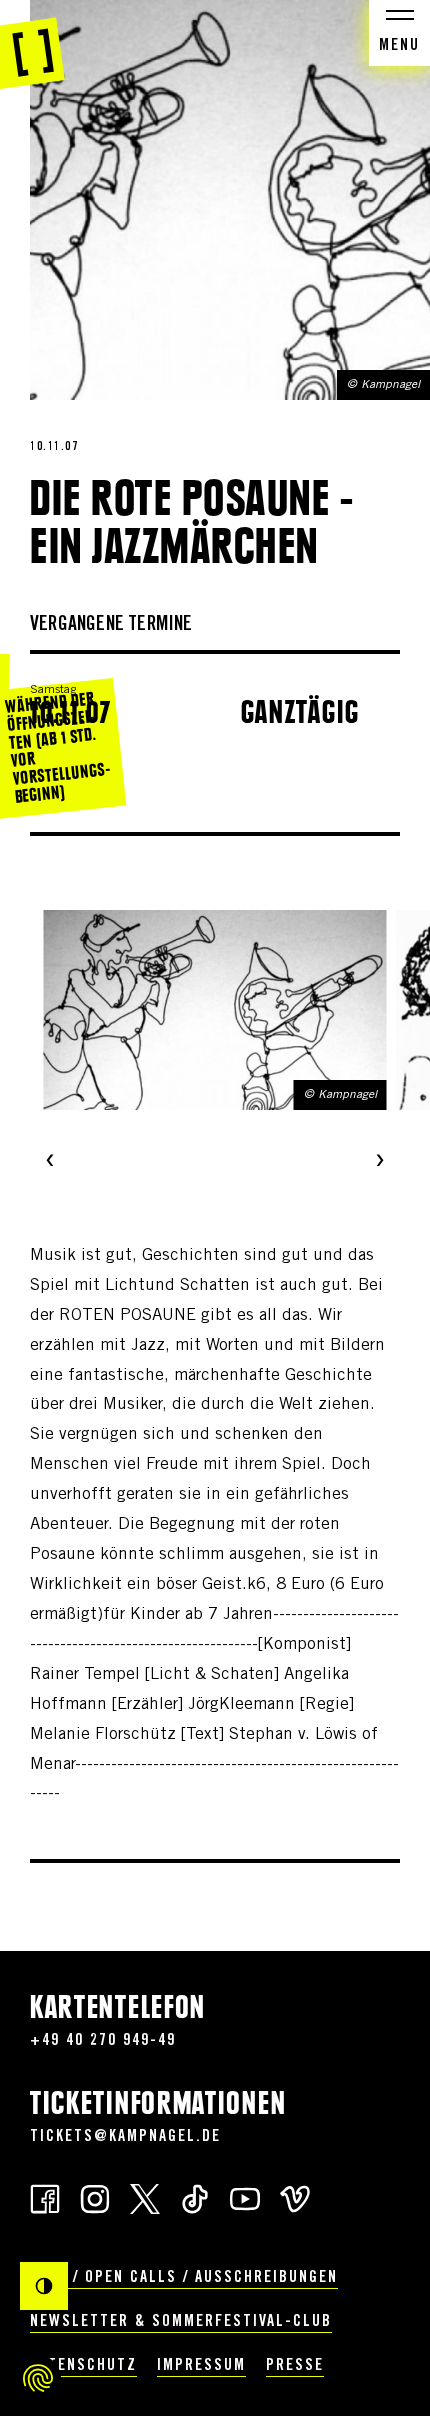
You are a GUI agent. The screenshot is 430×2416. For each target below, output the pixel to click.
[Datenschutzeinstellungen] (38, 2378)
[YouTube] (245, 2197)
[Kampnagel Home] (32, 45)
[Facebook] (45, 2197)
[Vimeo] (295, 2197)
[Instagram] (95, 2197)
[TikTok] (195, 2197)
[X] (145, 2197)
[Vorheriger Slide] (50, 1162)
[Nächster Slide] (380, 1162)
